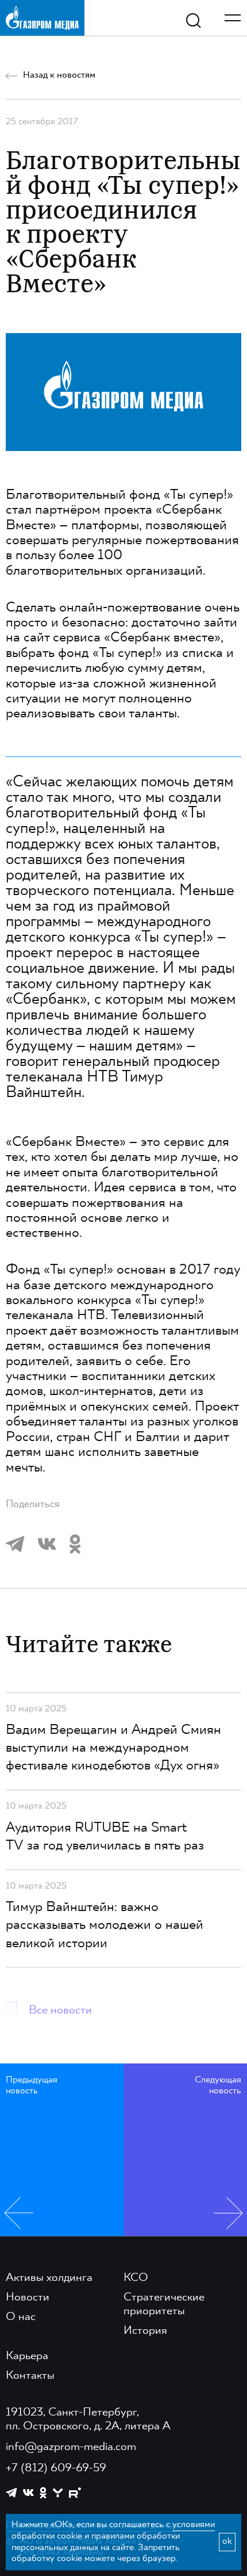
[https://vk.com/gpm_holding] (28, 2493)
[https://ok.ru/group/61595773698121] (43, 2493)
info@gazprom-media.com (71, 2447)
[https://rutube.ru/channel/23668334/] (75, 2493)
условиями (194, 2525)
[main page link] (42, 18)
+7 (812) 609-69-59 (56, 2468)
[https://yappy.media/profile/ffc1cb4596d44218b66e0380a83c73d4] (58, 2493)
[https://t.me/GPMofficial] (11, 2493)
